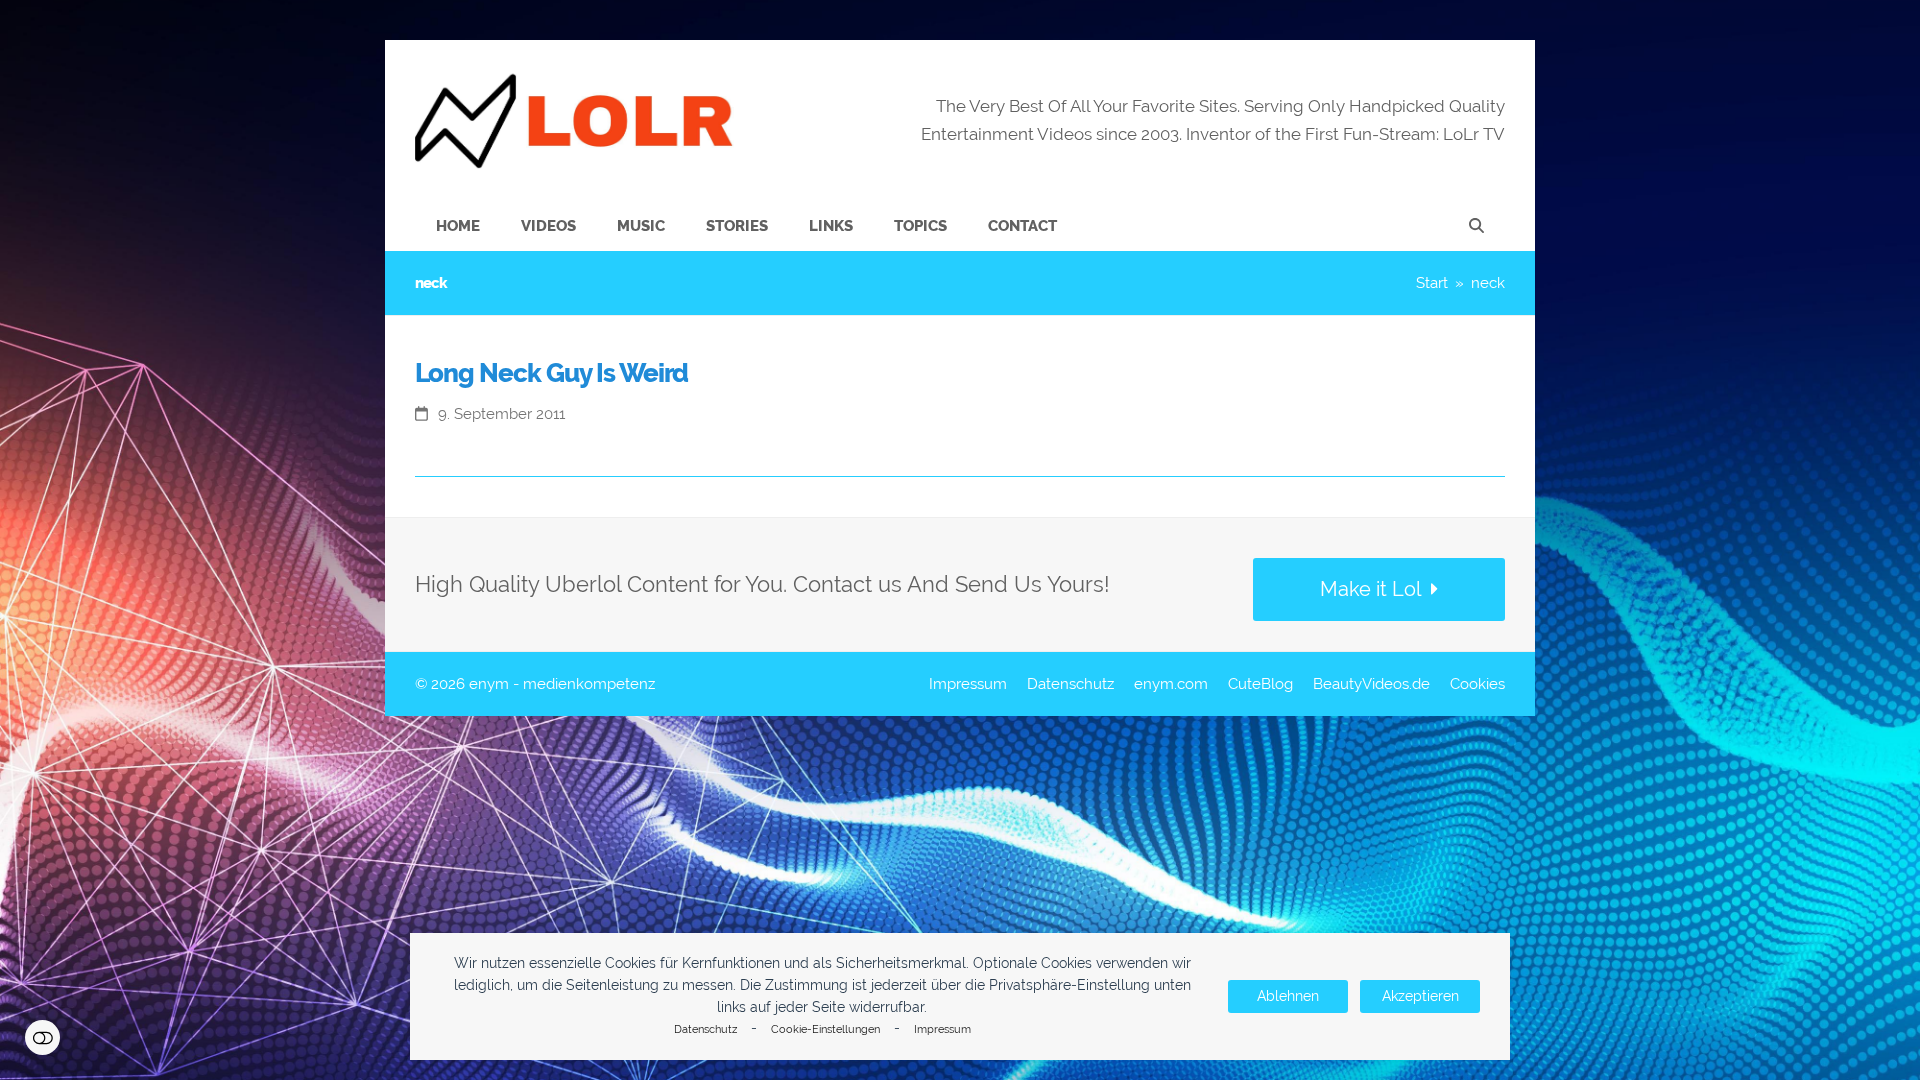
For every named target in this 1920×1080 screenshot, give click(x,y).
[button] (1476, 226)
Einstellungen (42, 1037)
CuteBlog (1260, 683)
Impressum (942, 1029)
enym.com (1171, 683)
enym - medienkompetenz (562, 683)
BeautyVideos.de (1371, 683)
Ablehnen (1288, 996)
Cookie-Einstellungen (825, 1029)
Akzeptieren (1420, 996)
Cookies (1477, 683)
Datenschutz (705, 1029)
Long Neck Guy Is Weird (551, 373)
